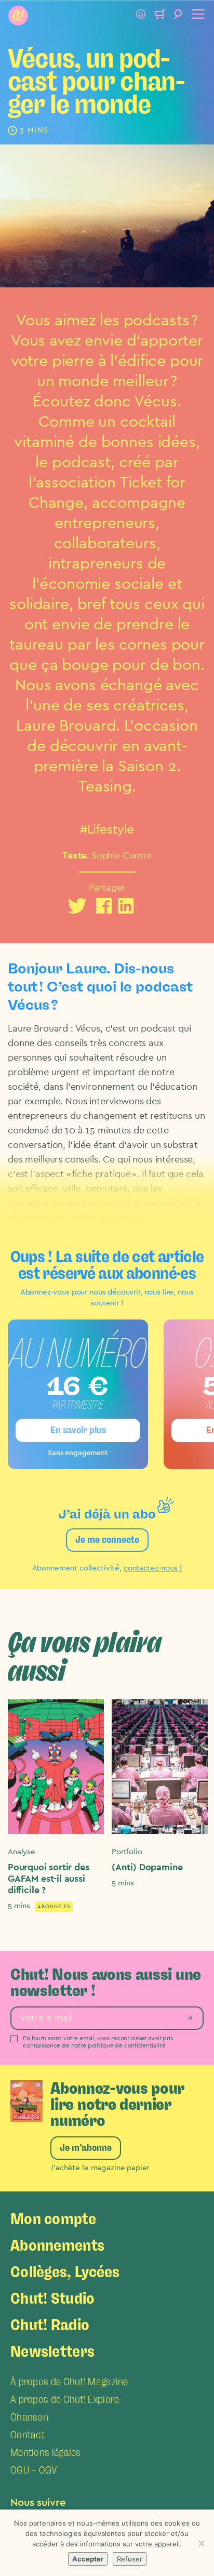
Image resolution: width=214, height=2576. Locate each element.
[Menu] (197, 16)
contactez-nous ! (153, 1568)
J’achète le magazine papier (100, 2168)
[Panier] (159, 16)
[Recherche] (178, 16)
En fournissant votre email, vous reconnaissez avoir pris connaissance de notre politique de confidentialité (98, 2042)
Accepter (88, 2559)
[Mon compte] (141, 16)
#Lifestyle (107, 830)
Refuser (130, 2559)
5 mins (19, 1906)
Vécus (155, 402)
